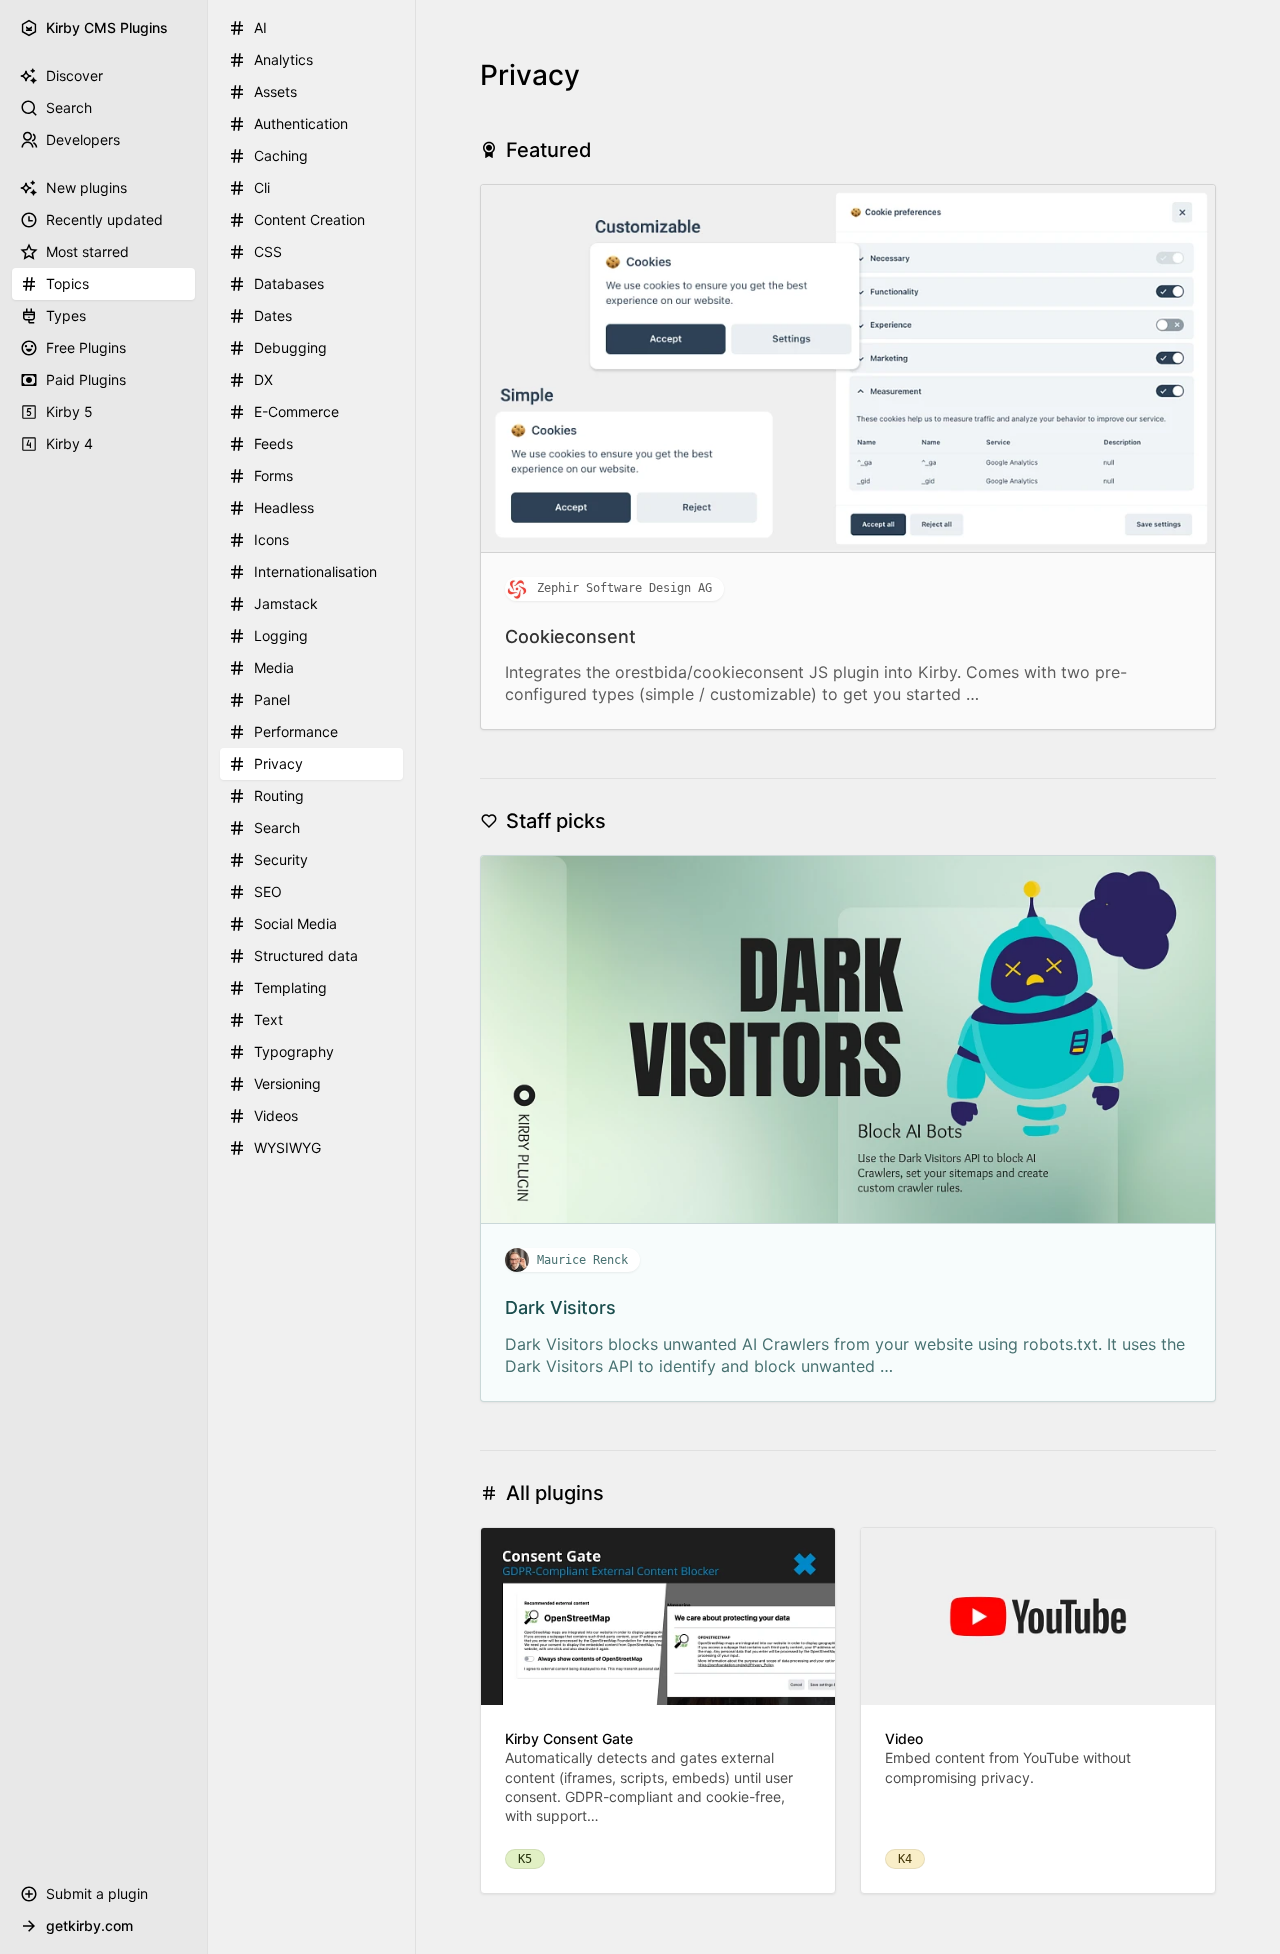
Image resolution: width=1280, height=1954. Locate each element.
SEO (268, 891)
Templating (290, 987)
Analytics (283, 59)
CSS (268, 251)
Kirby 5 (69, 411)
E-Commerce (296, 411)
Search (69, 107)
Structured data (306, 955)
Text (268, 1019)
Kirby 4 (69, 443)
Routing (279, 795)
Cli (262, 187)
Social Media (295, 923)
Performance (296, 731)
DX (263, 379)
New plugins (86, 187)
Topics (67, 283)
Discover (74, 75)
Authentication (301, 123)
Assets (275, 91)
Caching (281, 155)
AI (260, 27)
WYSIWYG (287, 1147)
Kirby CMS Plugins (107, 27)
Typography (294, 1051)
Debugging (290, 347)
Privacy (278, 763)
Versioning (287, 1083)
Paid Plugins (86, 379)
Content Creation (309, 219)
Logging (281, 635)
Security (281, 859)
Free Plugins (86, 347)
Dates (273, 315)
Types (66, 315)
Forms (273, 475)
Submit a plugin (97, 1893)
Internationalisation (315, 571)
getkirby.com (89, 1925)
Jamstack (286, 603)
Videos (276, 1115)
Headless (284, 507)
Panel (272, 699)
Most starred (87, 251)
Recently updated (104, 219)
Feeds (273, 443)
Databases (289, 283)
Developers (83, 139)
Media (274, 667)
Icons (271, 539)
